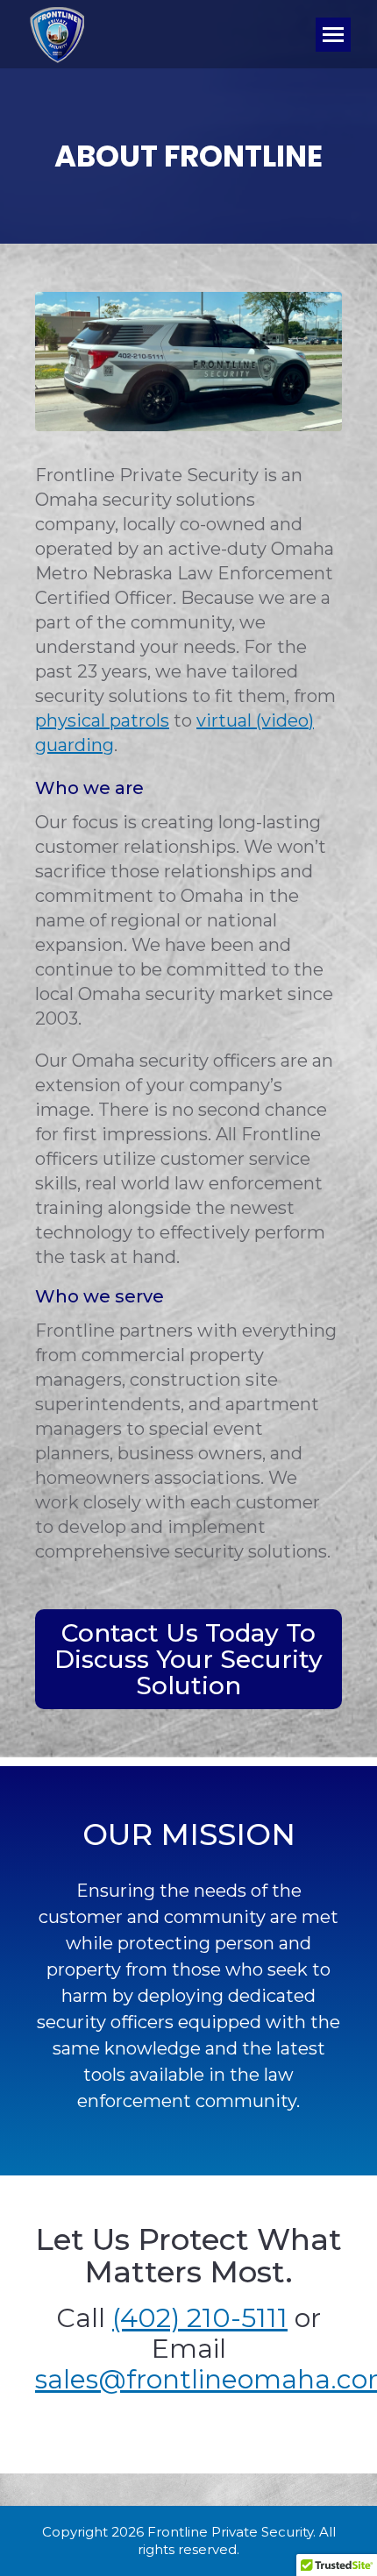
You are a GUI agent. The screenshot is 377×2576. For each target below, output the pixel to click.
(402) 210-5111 (200, 2318)
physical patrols (102, 720)
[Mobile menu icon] (333, 35)
